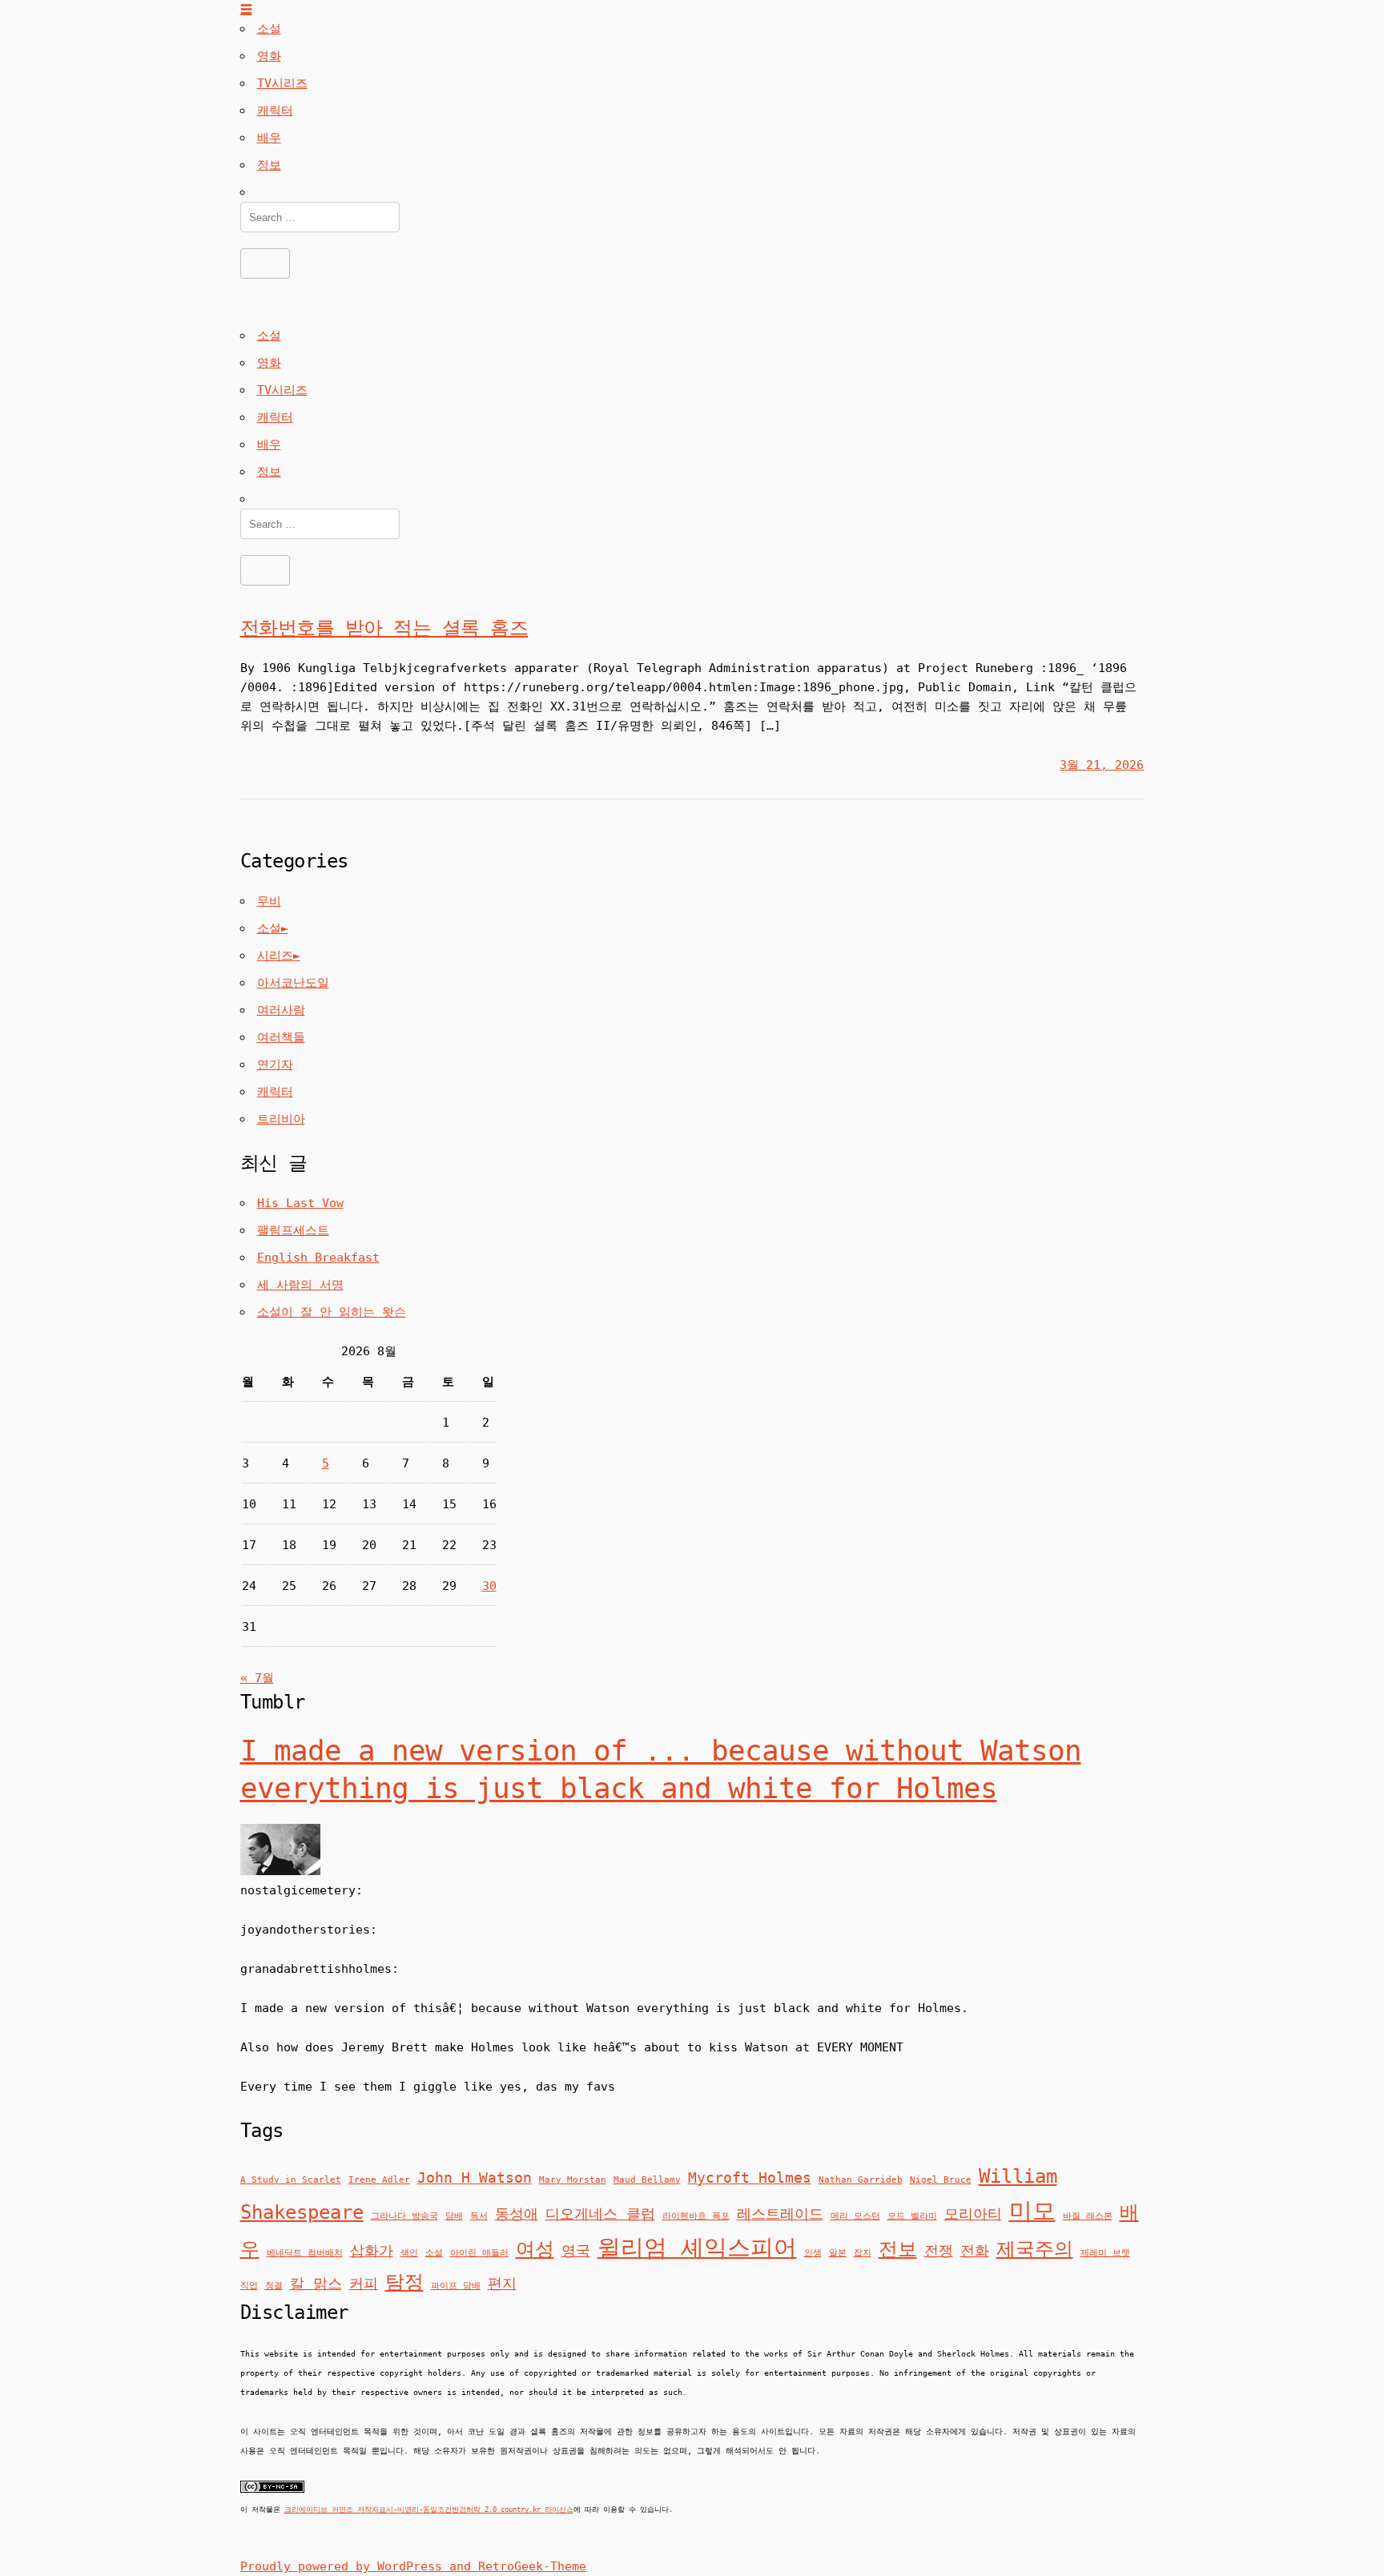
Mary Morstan (573, 2180)
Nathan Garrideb (861, 2180)
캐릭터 (275, 111)
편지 (502, 2283)
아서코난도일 (293, 983)
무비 (269, 901)
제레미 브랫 (1105, 2253)
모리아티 (973, 2214)
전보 (898, 2249)
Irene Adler (379, 2180)
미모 (1032, 2211)
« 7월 (257, 1678)
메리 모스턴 (855, 2216)
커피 (364, 2283)
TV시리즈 (282, 83)
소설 (269, 29)
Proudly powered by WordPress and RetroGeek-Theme (413, 2566)
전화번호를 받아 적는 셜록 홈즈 (384, 628)
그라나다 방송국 (404, 2216)
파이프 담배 (456, 2286)
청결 (274, 2286)
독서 (479, 2216)
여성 (535, 2249)
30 (489, 1586)
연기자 (275, 1065)
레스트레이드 (780, 2214)
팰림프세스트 (293, 1230)
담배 (454, 2216)
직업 (249, 2286)
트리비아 (281, 1119)
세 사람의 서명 (300, 1285)
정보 (269, 165)
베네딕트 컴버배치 (305, 2253)
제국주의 (1035, 2249)
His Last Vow (300, 1203)
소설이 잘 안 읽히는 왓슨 (332, 1312)
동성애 (517, 2214)
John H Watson (475, 2178)
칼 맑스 (316, 2283)
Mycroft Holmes (750, 2178)
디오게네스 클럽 (600, 2214)
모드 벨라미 (912, 2216)
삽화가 (372, 2250)
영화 (269, 56)
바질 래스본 (1088, 2216)
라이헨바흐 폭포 (696, 2216)
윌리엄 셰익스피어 (697, 2248)
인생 (813, 2253)
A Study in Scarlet (291, 2180)
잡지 (863, 2253)
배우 (269, 138)
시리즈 (275, 956)
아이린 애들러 (479, 2253)
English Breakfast (318, 1258)
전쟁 (939, 2250)
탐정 (404, 2282)
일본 (838, 2253)
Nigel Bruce (941, 2180)
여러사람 (281, 1010)
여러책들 (281, 1037)
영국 (576, 2250)
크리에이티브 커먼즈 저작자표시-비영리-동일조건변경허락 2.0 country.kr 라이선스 (429, 2510)
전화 (975, 2250)
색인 (409, 2253)
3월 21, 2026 (1102, 765)
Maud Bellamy (647, 2180)
